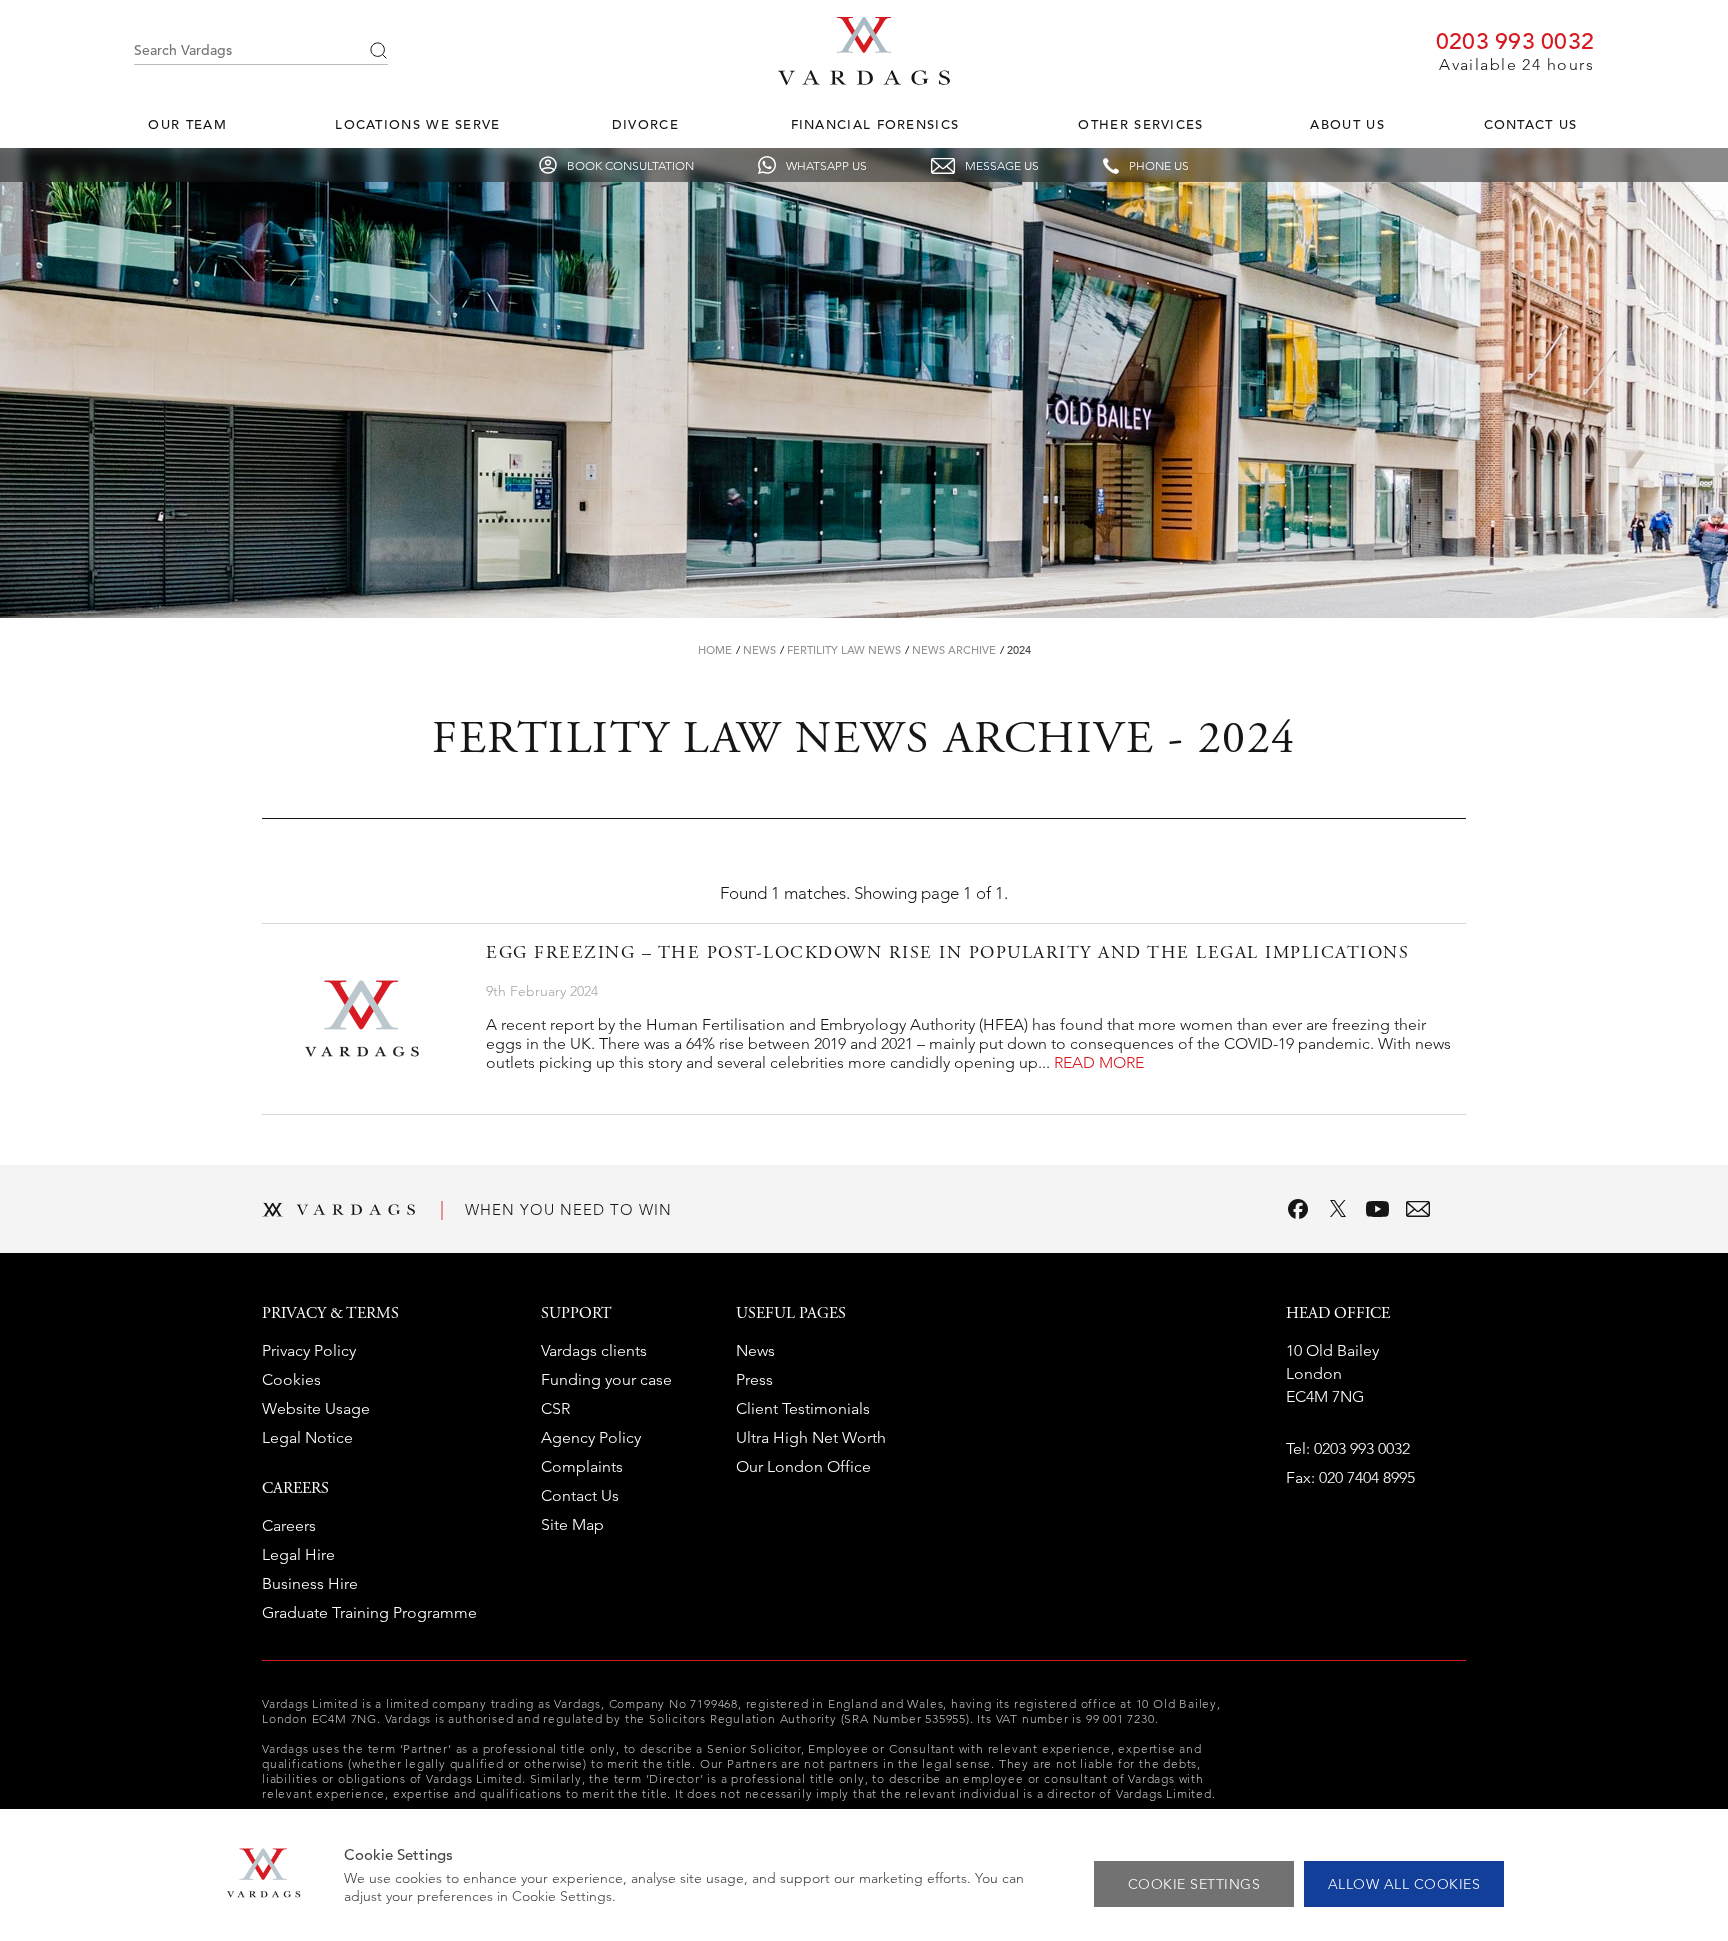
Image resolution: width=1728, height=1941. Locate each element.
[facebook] (1298, 1209)
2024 (1019, 650)
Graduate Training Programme (369, 1612)
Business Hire (310, 1583)
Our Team (187, 124)
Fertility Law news (844, 650)
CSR (555, 1408)
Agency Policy (591, 1437)
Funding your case (606, 1379)
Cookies (291, 1379)
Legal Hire (298, 1554)
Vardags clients (594, 1350)
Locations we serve (417, 124)
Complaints (582, 1466)
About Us (1347, 124)
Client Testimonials (803, 1408)
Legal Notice (307, 1437)
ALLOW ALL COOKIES (1404, 1884)
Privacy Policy (309, 1350)
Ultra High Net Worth (811, 1437)
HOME (715, 650)
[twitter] (1338, 1209)
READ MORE (1099, 1062)
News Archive (954, 650)
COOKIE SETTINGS (1194, 1884)
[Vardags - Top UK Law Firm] (864, 79)
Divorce (645, 124)
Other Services (1140, 124)
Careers (289, 1525)
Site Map (572, 1524)
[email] (1418, 1209)
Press (754, 1379)
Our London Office (803, 1466)
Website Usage (316, 1408)
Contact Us (1531, 124)
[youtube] (1378, 1209)
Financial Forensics (875, 124)
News (759, 650)
